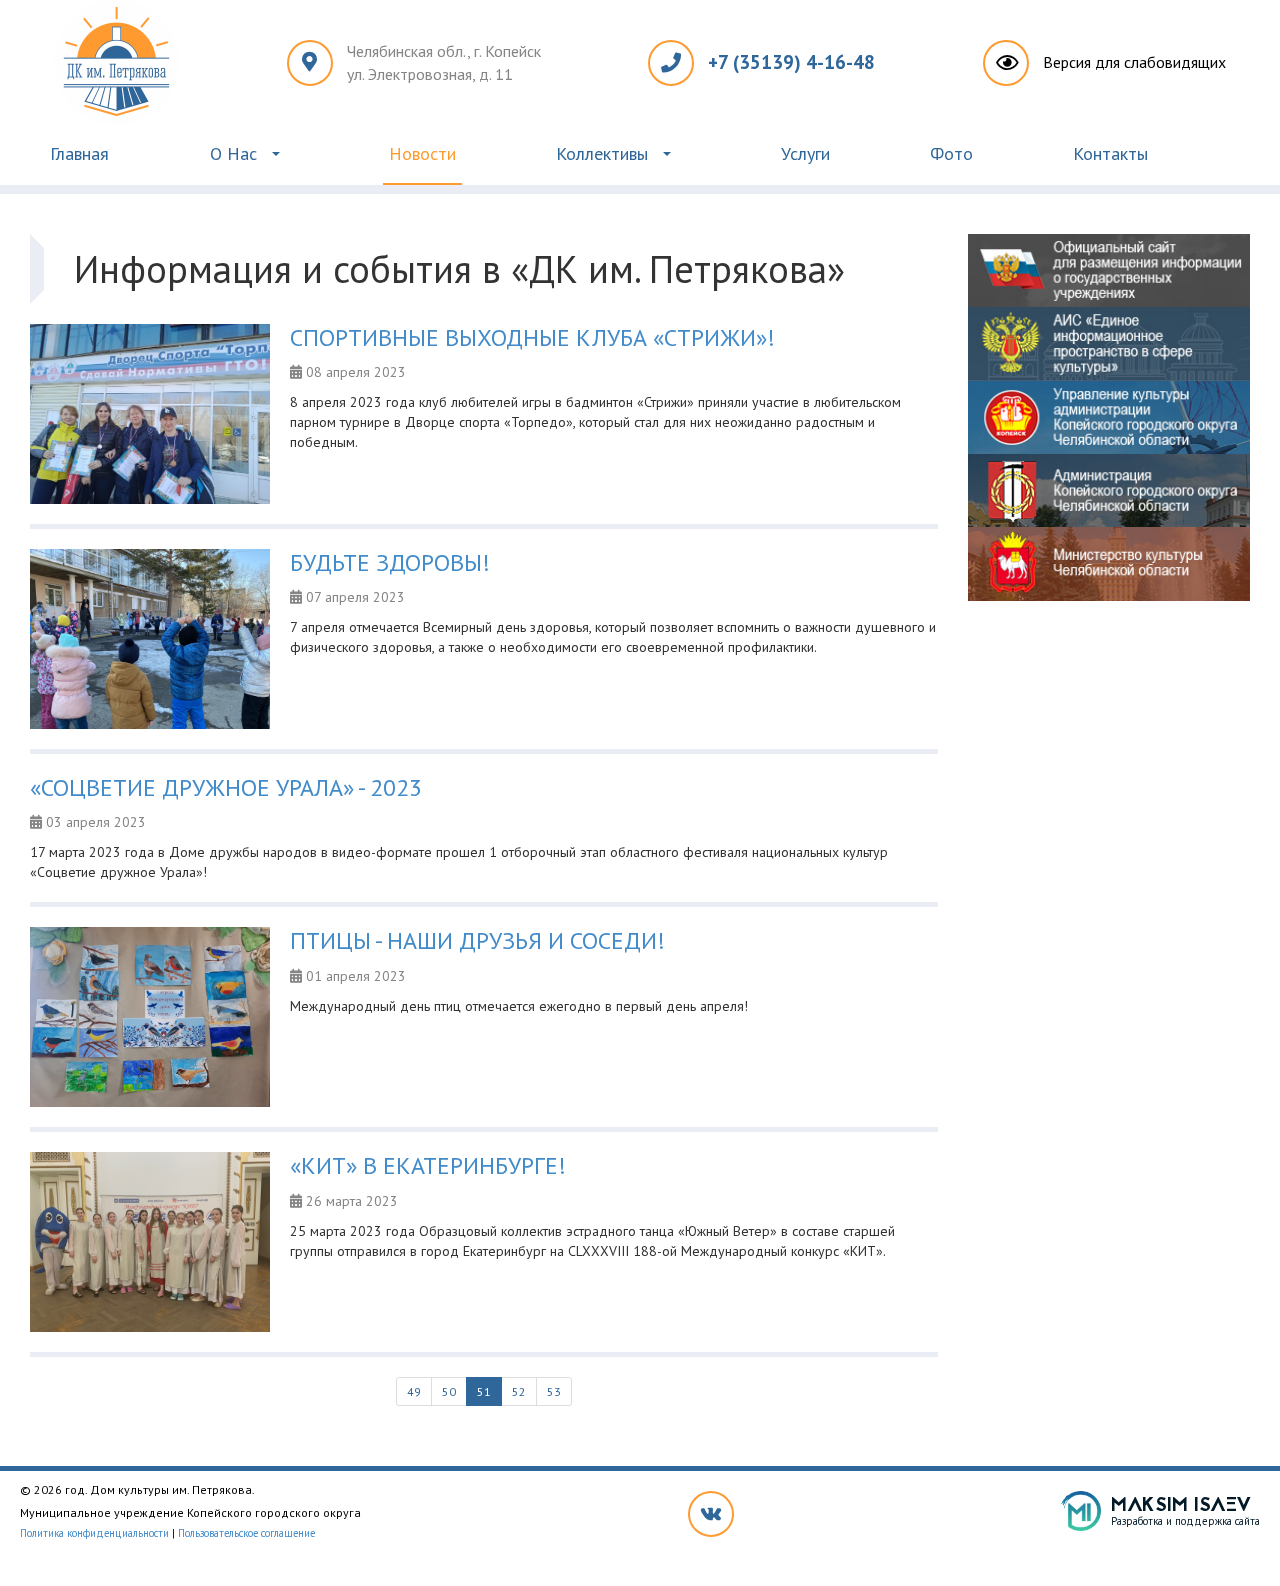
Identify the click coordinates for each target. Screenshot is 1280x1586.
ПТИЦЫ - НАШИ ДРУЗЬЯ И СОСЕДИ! (477, 940)
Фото (951, 153)
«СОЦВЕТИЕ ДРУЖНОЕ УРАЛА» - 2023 (226, 787)
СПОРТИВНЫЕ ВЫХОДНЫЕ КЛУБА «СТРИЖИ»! (532, 337)
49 (414, 1391)
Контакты (1110, 153)
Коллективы (602, 153)
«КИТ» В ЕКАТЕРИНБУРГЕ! (428, 1165)
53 (554, 1391)
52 (519, 1391)
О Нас (233, 153)
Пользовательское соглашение (246, 1533)
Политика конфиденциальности (94, 1533)
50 (449, 1391)
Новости (422, 153)
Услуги (805, 153)
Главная (79, 153)
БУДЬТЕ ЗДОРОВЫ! (390, 562)
